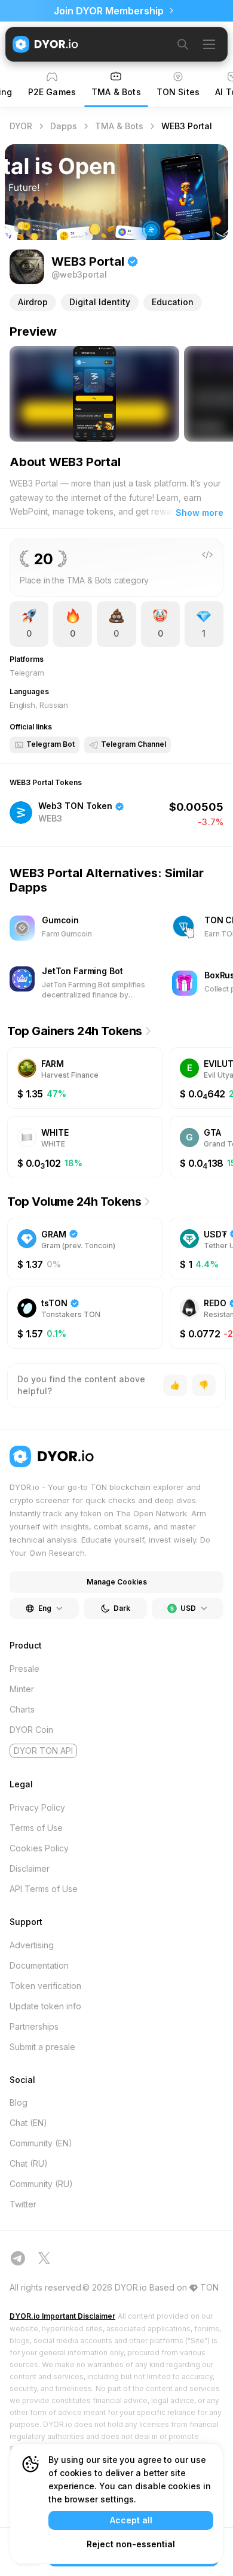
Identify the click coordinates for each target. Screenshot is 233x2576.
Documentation (39, 1965)
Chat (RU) (29, 2163)
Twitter (23, 2204)
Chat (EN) (28, 2123)
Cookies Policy (39, 1848)
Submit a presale (42, 2047)
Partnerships (34, 2026)
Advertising (32, 1945)
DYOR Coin (31, 1730)
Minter (22, 1689)
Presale (24, 1669)
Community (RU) (41, 2184)
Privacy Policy (37, 1807)
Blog (19, 2102)
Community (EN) (41, 2143)
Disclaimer (30, 1868)
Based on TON (184, 2287)
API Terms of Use (44, 1889)
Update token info (45, 2006)
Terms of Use (36, 1828)
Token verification (45, 1986)
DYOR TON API (43, 1751)
